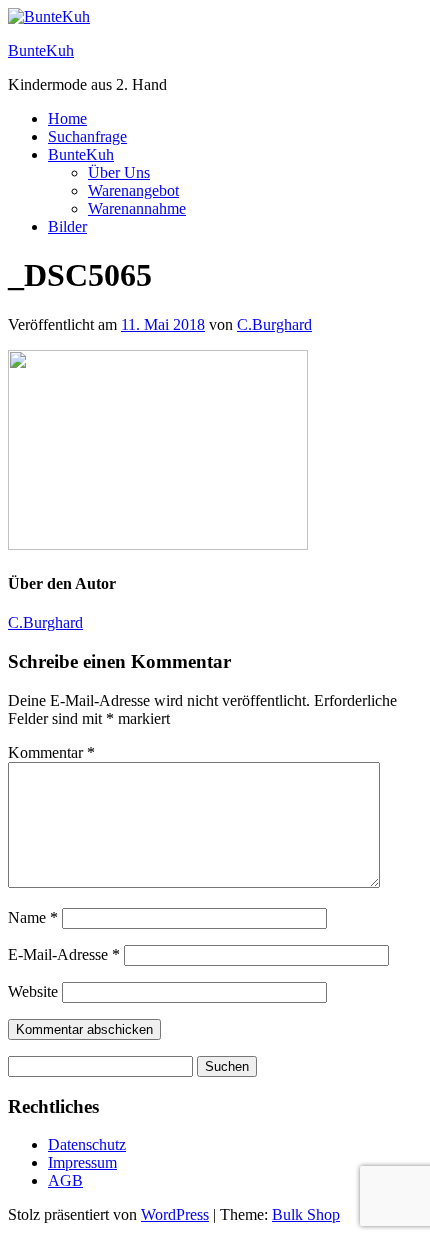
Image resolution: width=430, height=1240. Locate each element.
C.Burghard (274, 324)
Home (67, 118)
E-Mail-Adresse (64, 954)
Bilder (67, 226)
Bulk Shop (306, 1214)
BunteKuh (41, 50)
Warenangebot (133, 190)
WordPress (175, 1214)
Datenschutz (87, 1144)
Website (33, 991)
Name (33, 917)
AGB (65, 1180)
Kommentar (51, 752)
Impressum (82, 1162)
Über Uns (119, 172)
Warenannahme (137, 208)
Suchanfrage (87, 136)
